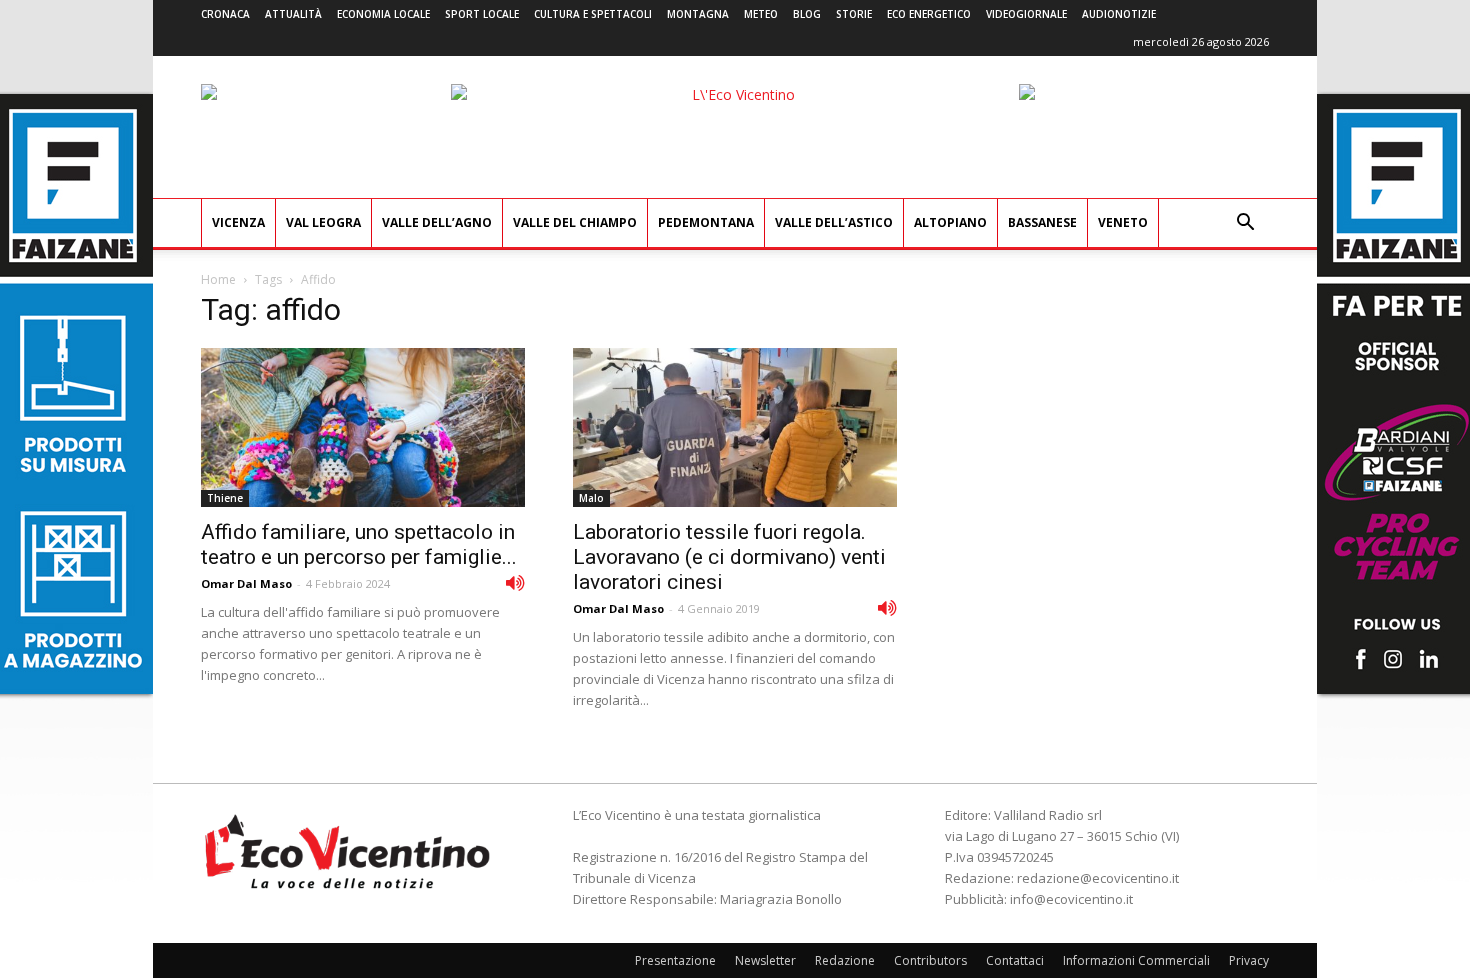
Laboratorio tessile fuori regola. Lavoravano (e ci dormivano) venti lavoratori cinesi (729, 557)
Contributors (930, 960)
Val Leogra (323, 222)
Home (218, 279)
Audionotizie (1119, 14)
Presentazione (675, 960)
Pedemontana (706, 222)
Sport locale (482, 14)
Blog (807, 14)
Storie (854, 14)
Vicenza (238, 222)
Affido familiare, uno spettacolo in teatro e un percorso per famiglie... (359, 544)
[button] (1245, 224)
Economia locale (383, 14)
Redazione (845, 960)
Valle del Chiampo (575, 222)
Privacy (1249, 960)
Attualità (293, 14)
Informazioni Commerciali (1136, 960)
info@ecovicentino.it (1071, 899)
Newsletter (765, 960)
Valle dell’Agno (437, 222)
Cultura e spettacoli (593, 14)
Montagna (698, 14)
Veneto (1123, 222)
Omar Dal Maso (246, 583)
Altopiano (950, 222)
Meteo (761, 14)
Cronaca (225, 14)
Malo (591, 498)
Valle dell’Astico (834, 222)
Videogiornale (1026, 14)
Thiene (225, 498)
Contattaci (1015, 960)
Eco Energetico (929, 14)
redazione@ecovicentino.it (1098, 878)
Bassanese (1042, 222)
